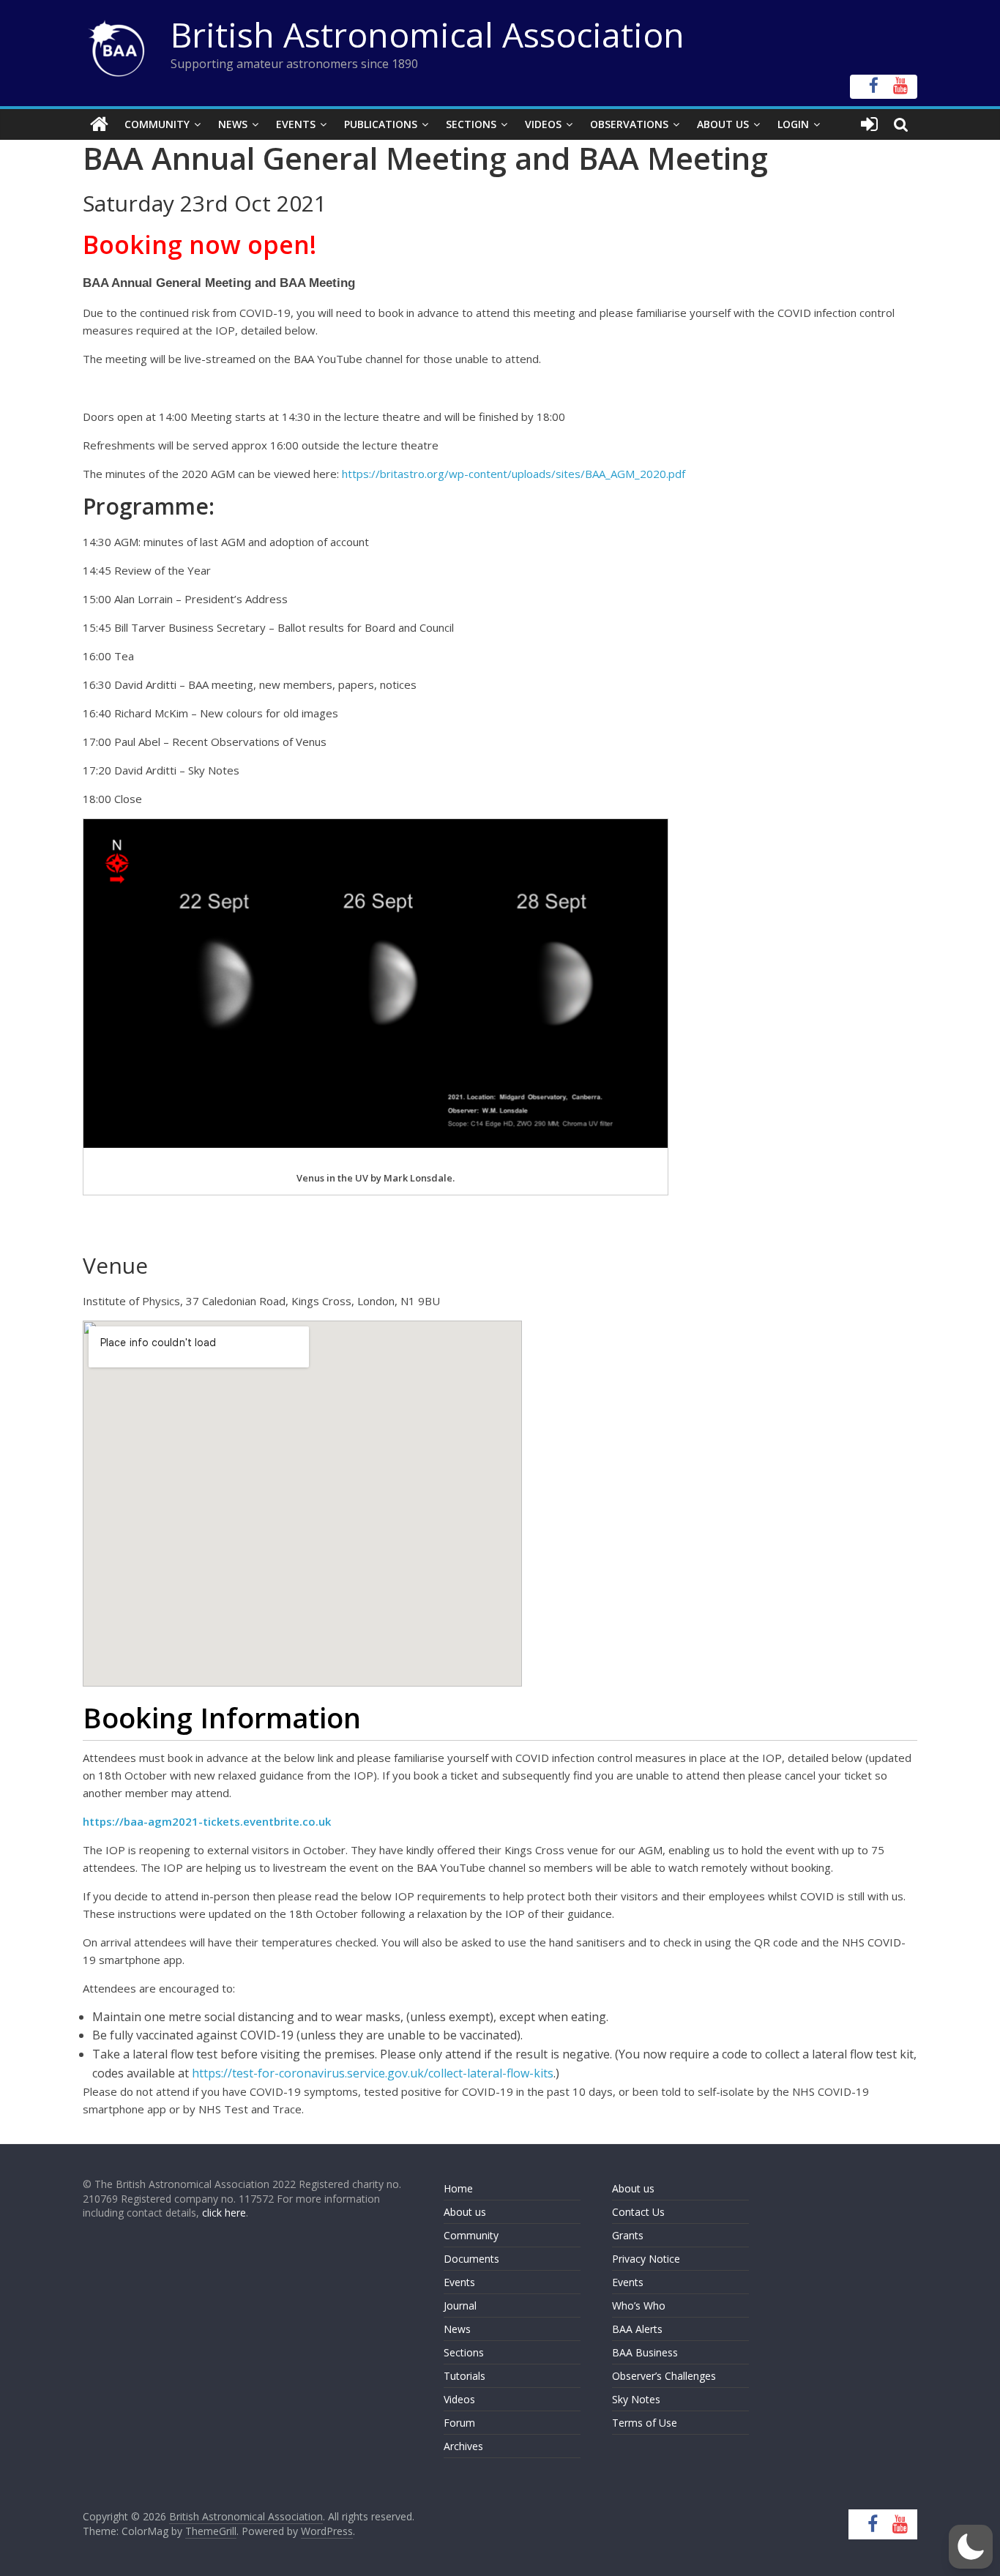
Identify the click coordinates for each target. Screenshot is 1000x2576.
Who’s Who (639, 2306)
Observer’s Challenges (664, 2376)
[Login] (869, 124)
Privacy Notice (646, 2259)
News (233, 124)
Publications (381, 124)
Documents (471, 2259)
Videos (543, 124)
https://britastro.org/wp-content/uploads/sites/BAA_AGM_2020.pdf (514, 474)
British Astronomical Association (428, 34)
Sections (471, 124)
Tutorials (464, 2376)
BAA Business (645, 2352)
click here (224, 2213)
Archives (463, 2446)
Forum (459, 2423)
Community (157, 124)
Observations (629, 124)
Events (296, 124)
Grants (628, 2235)
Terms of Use (645, 2423)
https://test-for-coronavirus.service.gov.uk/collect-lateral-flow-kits (373, 2073)
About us (465, 2212)
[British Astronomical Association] (99, 124)
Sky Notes (636, 2399)
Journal (460, 2306)
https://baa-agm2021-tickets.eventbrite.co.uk (207, 1821)
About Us (723, 124)
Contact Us (638, 2212)
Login (793, 124)
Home (458, 2188)
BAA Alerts (637, 2329)
